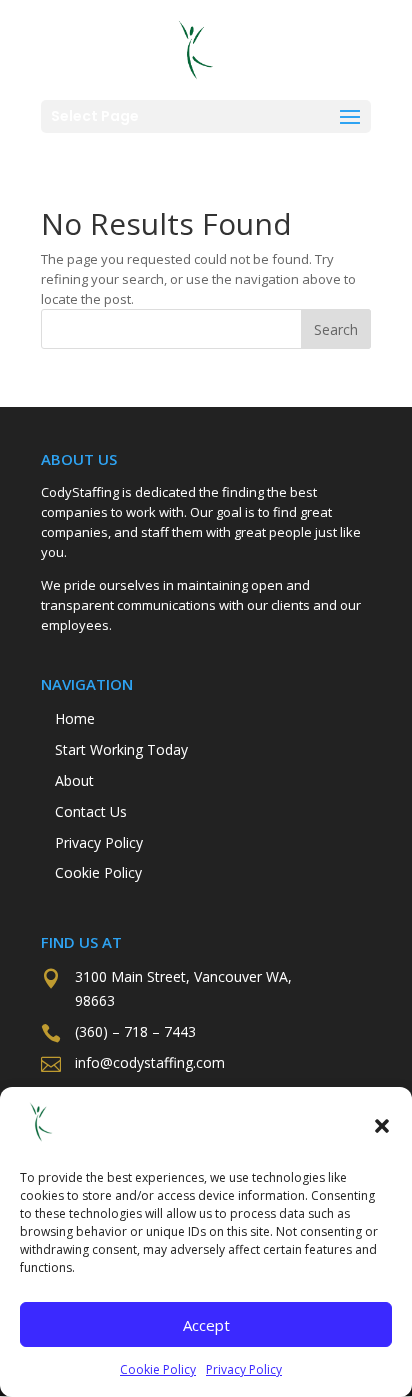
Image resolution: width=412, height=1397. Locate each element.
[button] (382, 1126)
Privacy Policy (244, 1369)
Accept (206, 1325)
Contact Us (91, 811)
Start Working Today (121, 749)
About (74, 780)
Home (75, 718)
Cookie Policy (158, 1369)
